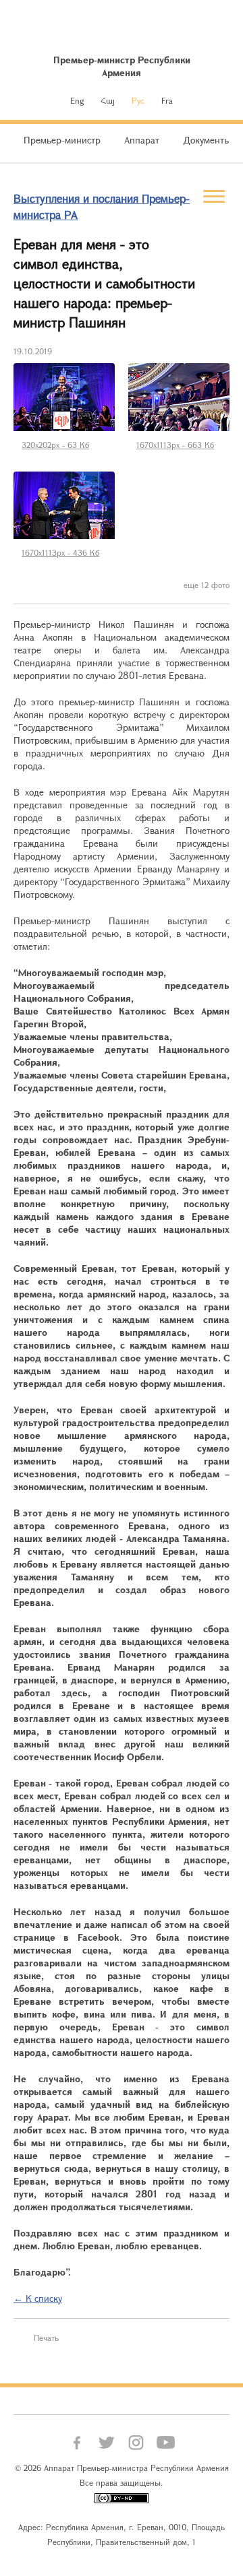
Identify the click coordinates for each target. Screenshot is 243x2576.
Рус (138, 100)
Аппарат (142, 140)
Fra (167, 100)
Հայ (108, 100)
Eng (77, 100)
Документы (207, 140)
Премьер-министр (62, 140)
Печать (46, 2338)
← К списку (38, 2298)
